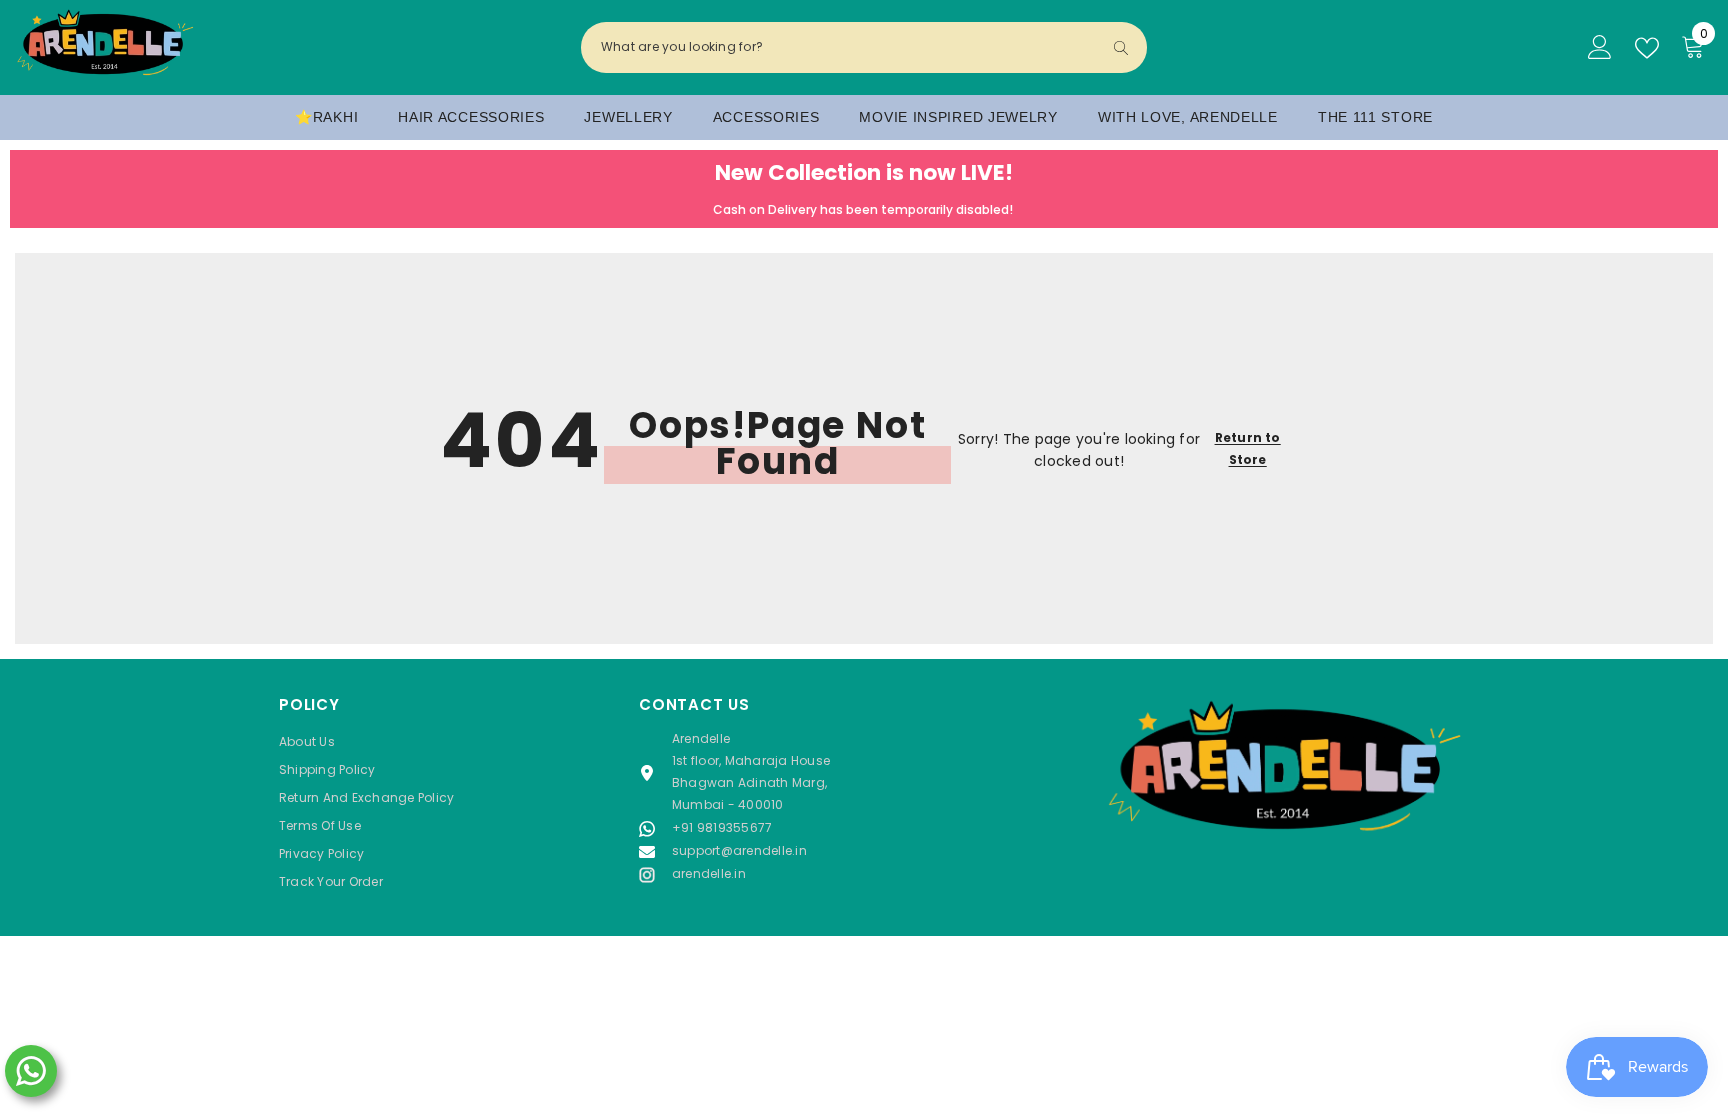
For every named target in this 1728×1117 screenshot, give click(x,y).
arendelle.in (709, 873)
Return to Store (1248, 448)
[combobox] (847, 47)
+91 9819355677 (722, 827)
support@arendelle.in (739, 850)
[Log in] (1600, 48)
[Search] (864, 47)
